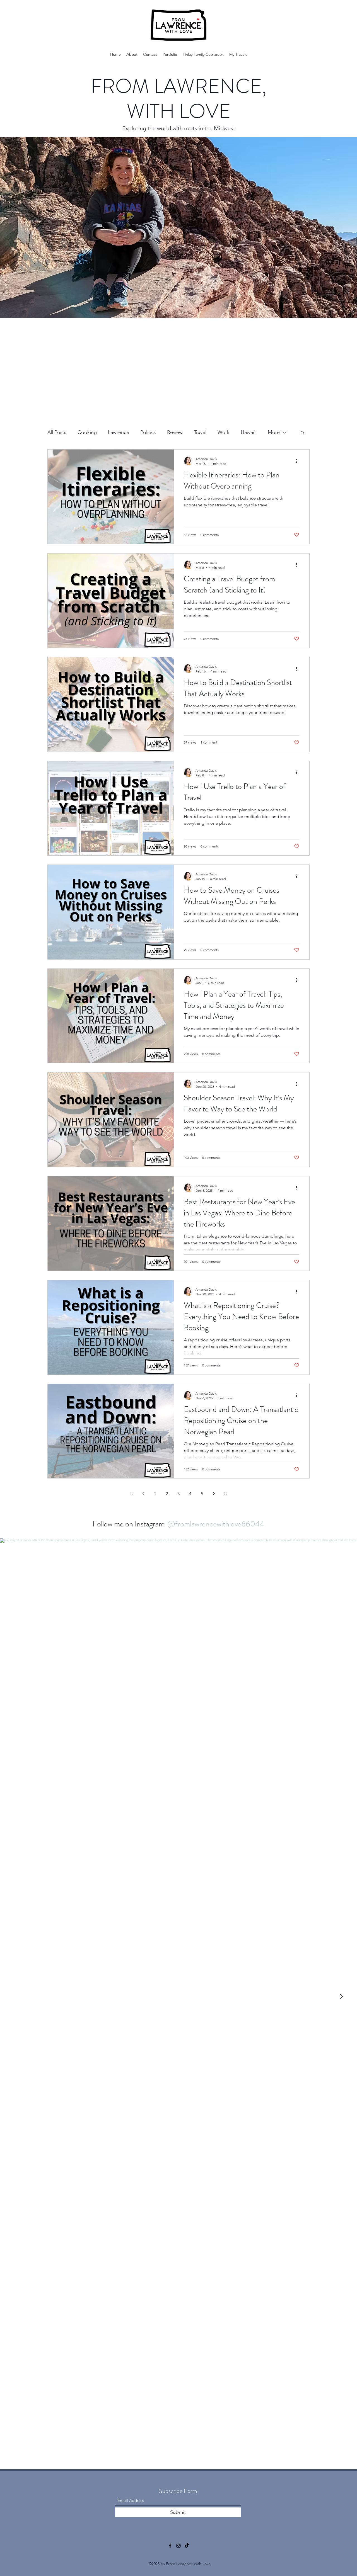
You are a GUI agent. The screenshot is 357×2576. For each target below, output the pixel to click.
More (274, 432)
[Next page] (214, 1494)
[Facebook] (170, 2546)
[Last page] (225, 1494)
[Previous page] (143, 1494)
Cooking (87, 432)
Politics (148, 432)
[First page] (132, 1494)
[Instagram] (178, 2546)
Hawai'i (249, 432)
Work (224, 432)
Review (175, 432)
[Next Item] (341, 1997)
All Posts (57, 432)
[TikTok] (187, 2546)
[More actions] (298, 461)
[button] (302, 433)
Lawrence (119, 432)
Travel (200, 432)
